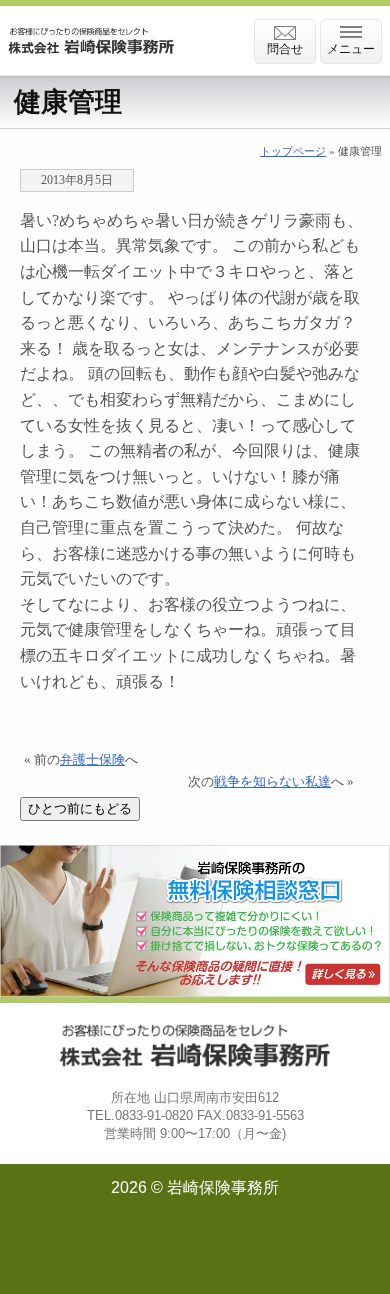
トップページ (293, 151)
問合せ (285, 49)
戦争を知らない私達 (272, 782)
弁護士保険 (92, 760)
